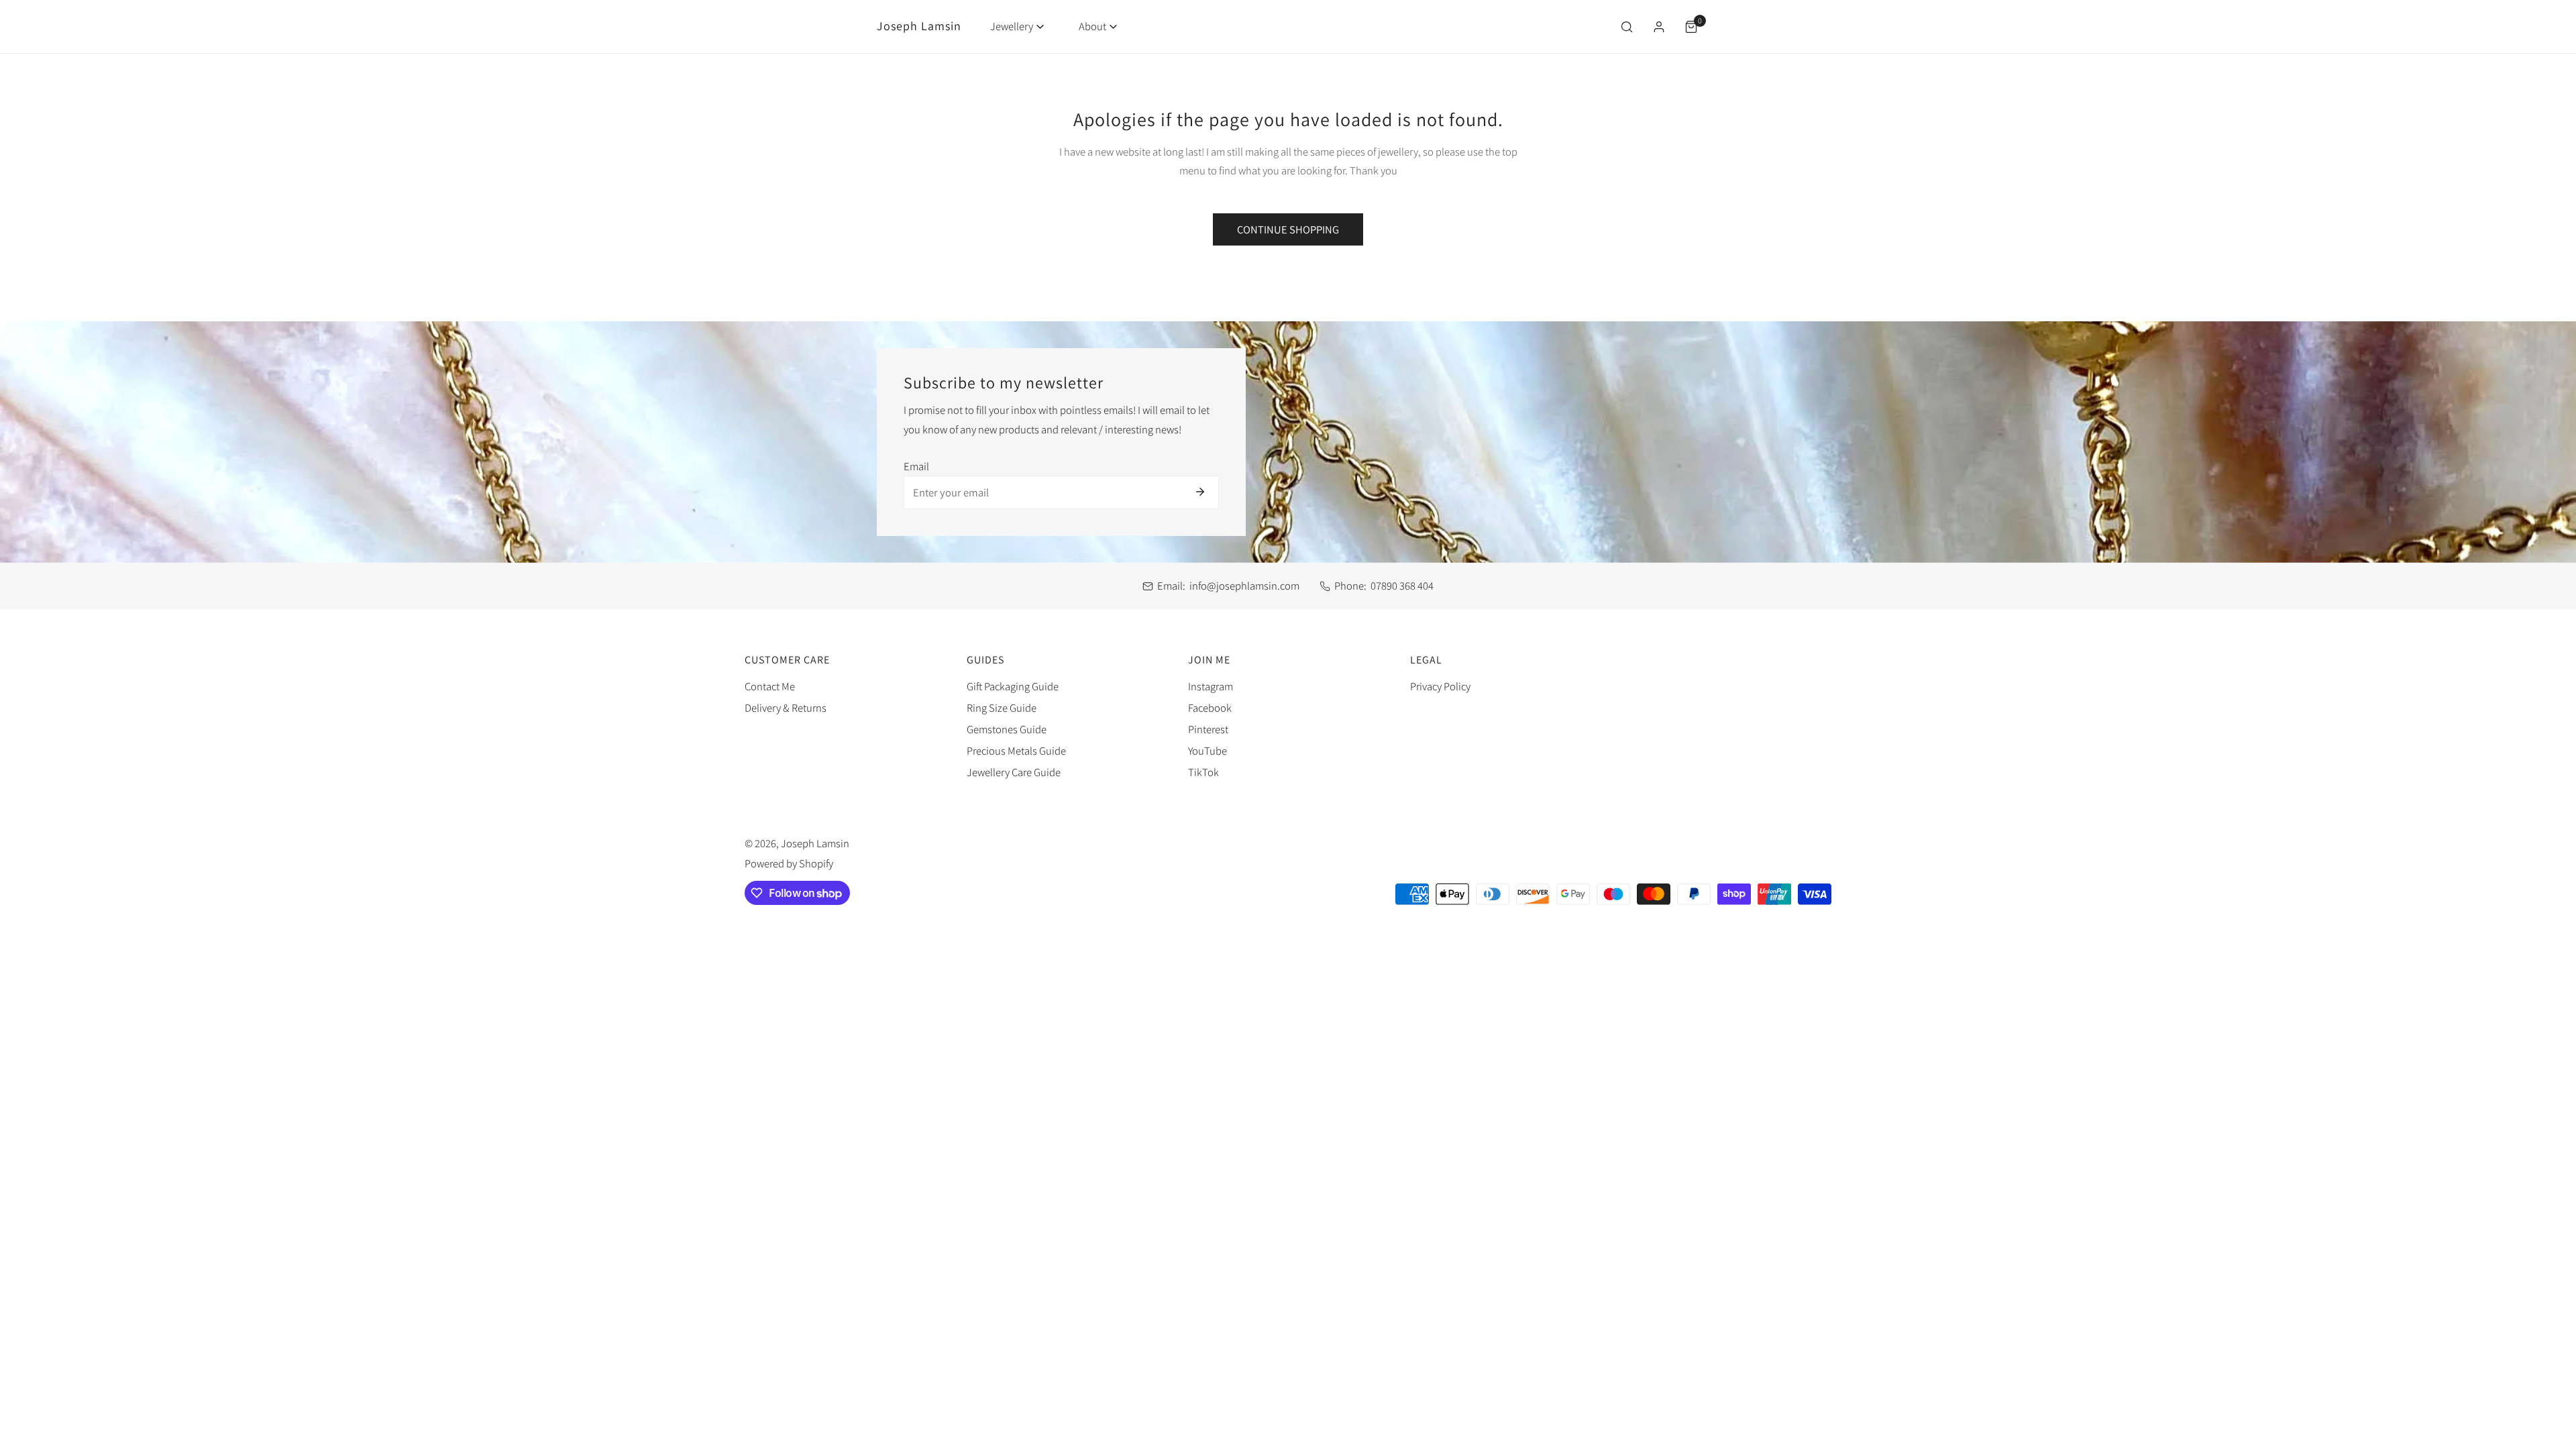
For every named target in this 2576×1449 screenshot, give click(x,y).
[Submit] (1200, 492)
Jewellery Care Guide (1014, 772)
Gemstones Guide (1007, 729)
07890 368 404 (1402, 586)
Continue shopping (1288, 229)
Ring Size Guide (1002, 708)
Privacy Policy (1440, 686)
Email (916, 466)
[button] (1017, 26)
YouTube (1207, 751)
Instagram (1211, 686)
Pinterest (1208, 729)
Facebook (1210, 708)
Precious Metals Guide (1016, 751)
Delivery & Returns (786, 708)
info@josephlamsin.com (1244, 586)
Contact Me (770, 686)
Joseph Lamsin (815, 843)
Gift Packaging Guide (1013, 686)
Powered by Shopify (789, 863)
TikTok (1203, 772)
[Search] (1626, 27)
